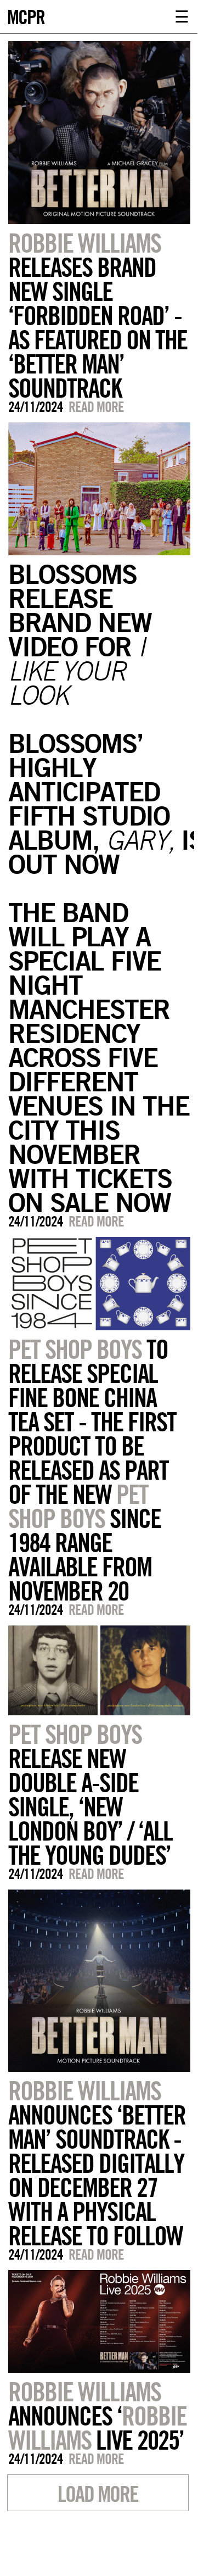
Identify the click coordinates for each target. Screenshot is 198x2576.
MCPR (26, 16)
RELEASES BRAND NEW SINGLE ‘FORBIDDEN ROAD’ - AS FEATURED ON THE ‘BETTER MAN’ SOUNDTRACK (98, 315)
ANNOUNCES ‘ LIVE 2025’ (97, 2416)
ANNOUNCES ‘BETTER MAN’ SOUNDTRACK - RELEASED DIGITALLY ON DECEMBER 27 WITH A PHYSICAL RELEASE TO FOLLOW (97, 2163)
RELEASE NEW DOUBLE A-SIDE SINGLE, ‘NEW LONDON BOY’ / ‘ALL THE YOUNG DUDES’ (90, 1794)
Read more (96, 407)
